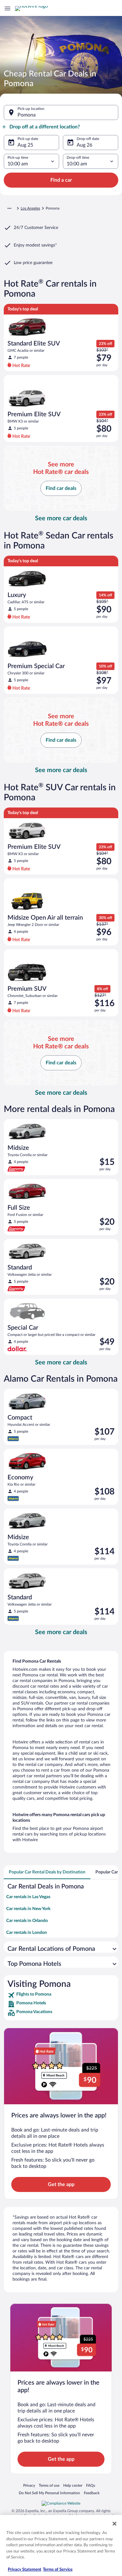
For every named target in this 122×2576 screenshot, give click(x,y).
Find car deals (61, 488)
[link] (61, 1995)
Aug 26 (84, 145)
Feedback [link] (92, 2493)
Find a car (61, 180)
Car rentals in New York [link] (28, 1909)
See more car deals (61, 518)
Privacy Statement (25, 2570)
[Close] (114, 2524)
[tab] (47, 1872)
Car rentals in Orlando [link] (27, 1921)
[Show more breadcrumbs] (9, 208)
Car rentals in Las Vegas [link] (28, 1897)
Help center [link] (73, 2485)
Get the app (61, 2184)
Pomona (27, 115)
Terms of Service (58, 2570)
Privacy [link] (29, 2485)
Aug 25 (25, 145)
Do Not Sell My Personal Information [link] (49, 2493)
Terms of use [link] (49, 2485)
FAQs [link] (91, 2485)
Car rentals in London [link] (27, 1933)
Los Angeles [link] (30, 208)
